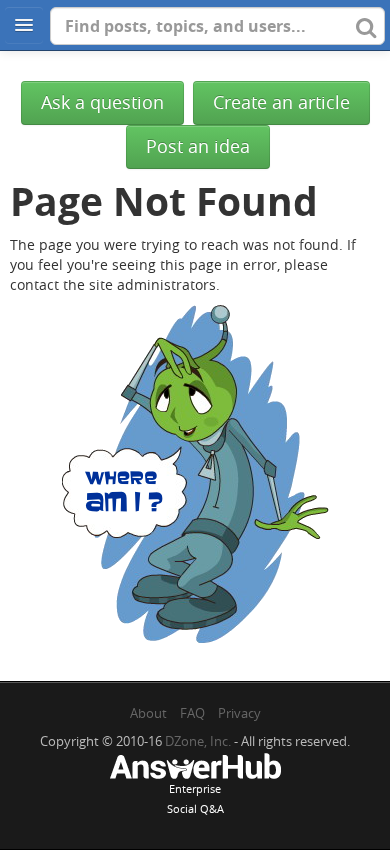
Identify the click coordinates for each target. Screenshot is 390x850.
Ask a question (102, 102)
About (148, 713)
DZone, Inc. (198, 741)
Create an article (281, 102)
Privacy (239, 713)
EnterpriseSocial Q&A (195, 798)
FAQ (192, 713)
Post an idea (198, 146)
